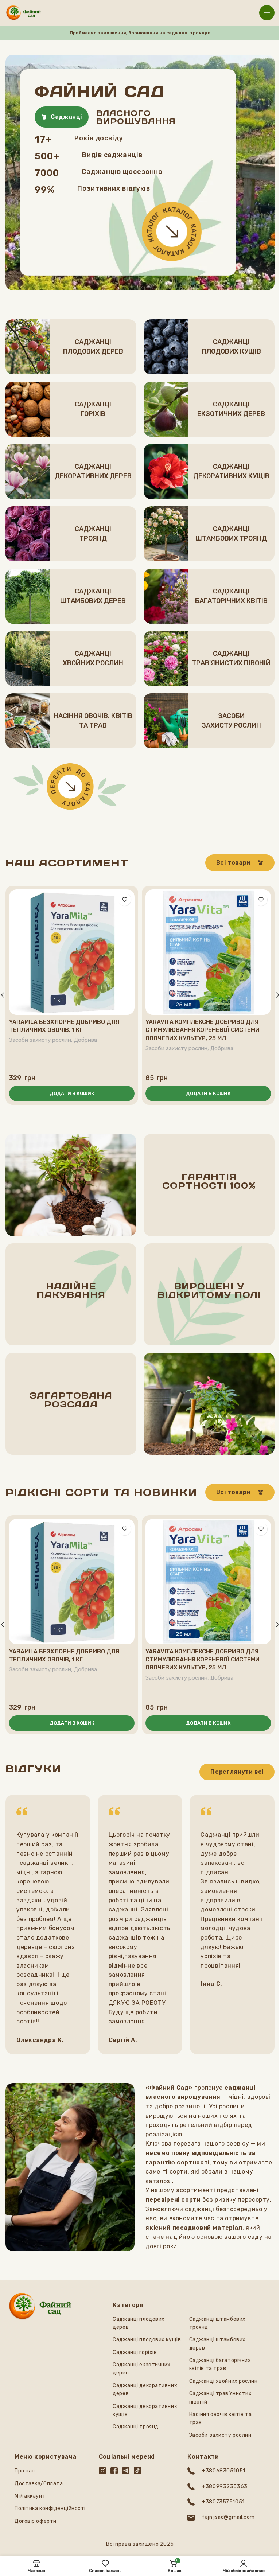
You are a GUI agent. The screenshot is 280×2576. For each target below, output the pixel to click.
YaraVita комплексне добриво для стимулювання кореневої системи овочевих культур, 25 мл (203, 1030)
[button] (72, 1094)
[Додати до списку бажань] (125, 899)
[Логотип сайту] (24, 12)
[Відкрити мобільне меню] (267, 13)
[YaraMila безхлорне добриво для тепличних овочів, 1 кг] (72, 952)
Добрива (85, 1040)
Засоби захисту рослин (40, 1040)
